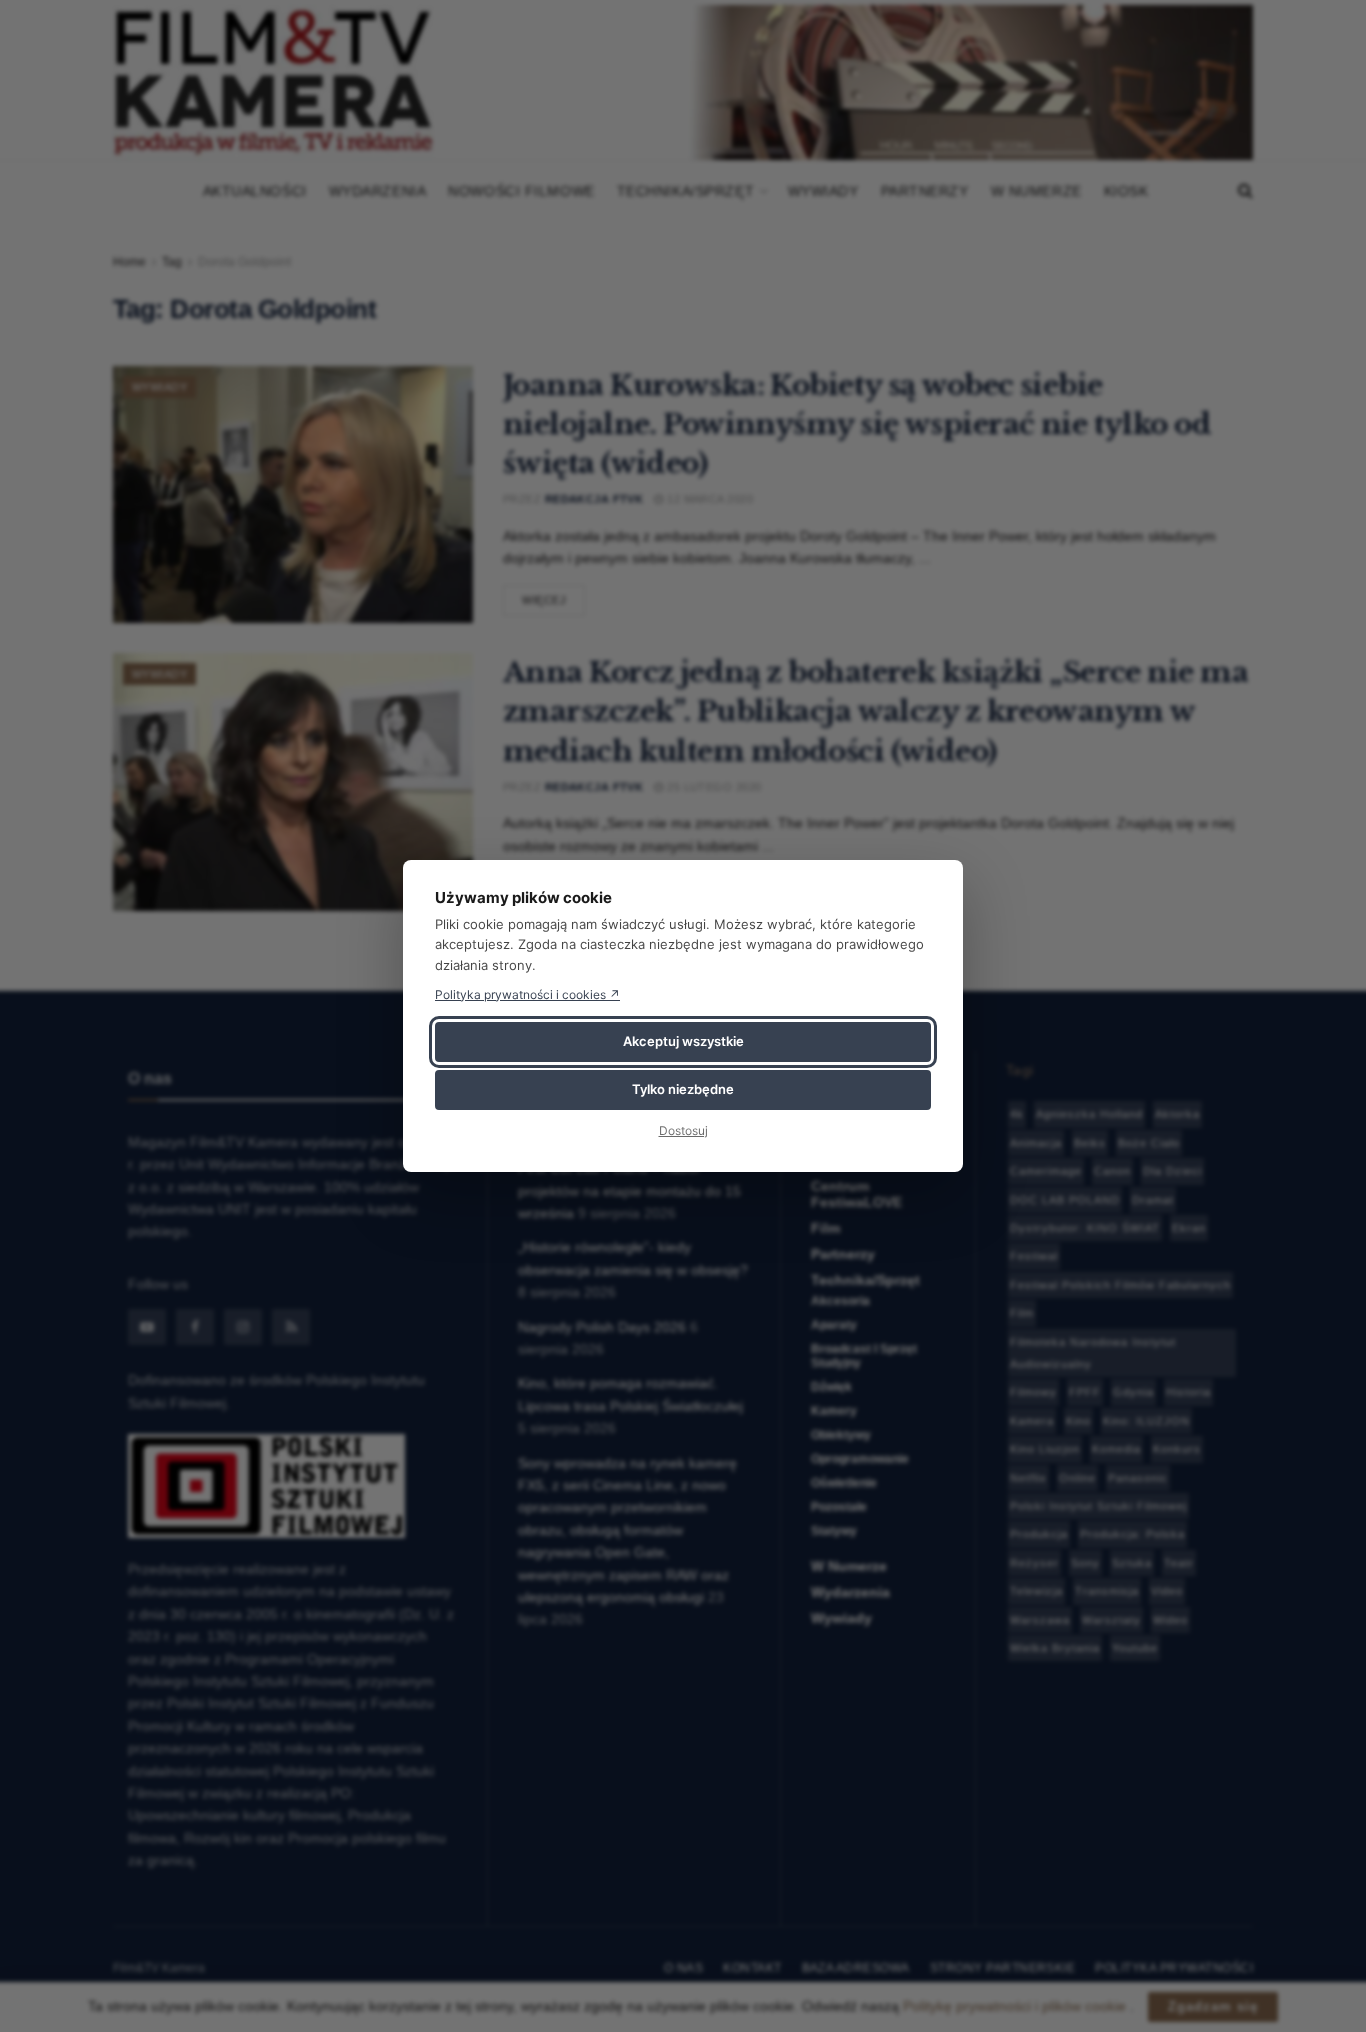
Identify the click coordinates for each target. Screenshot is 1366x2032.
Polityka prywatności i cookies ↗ (527, 994)
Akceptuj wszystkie (683, 1041)
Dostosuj (683, 1130)
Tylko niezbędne (683, 1089)
